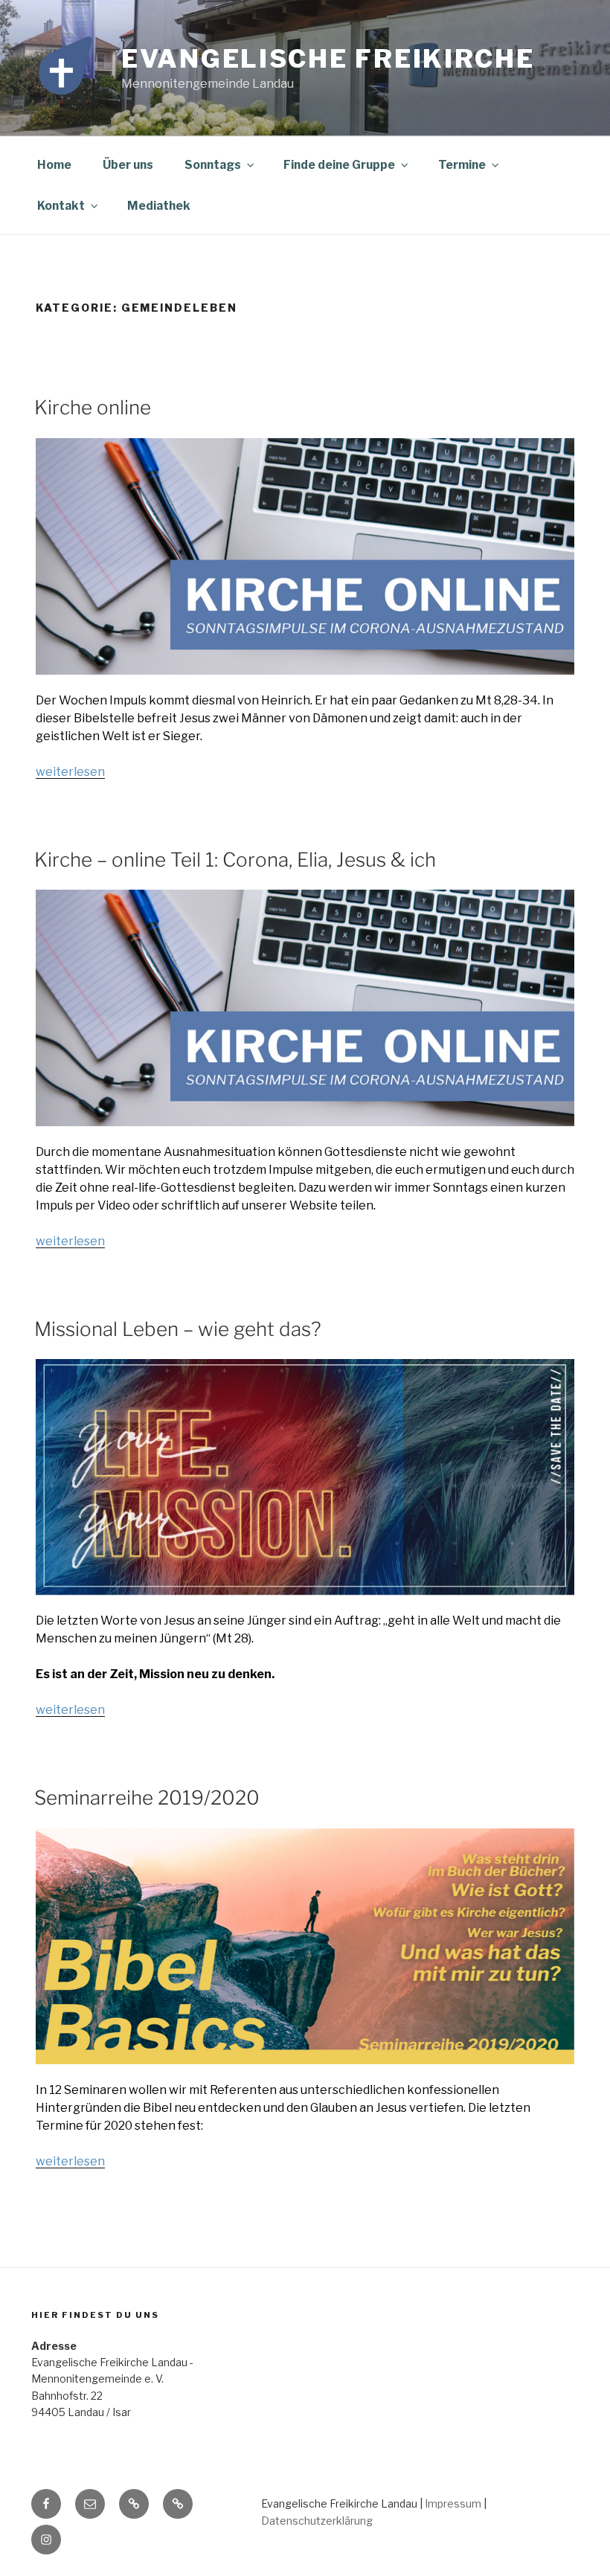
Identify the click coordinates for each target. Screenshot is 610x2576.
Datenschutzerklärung (317, 2521)
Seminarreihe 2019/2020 (147, 1798)
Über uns (128, 165)
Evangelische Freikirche (328, 58)
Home (54, 165)
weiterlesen (70, 772)
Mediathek (159, 206)
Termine (462, 165)
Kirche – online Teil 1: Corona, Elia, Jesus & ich (235, 860)
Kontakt (61, 206)
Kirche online (93, 407)
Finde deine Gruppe (339, 165)
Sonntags (213, 165)
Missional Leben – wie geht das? (178, 1329)
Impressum (453, 2503)
